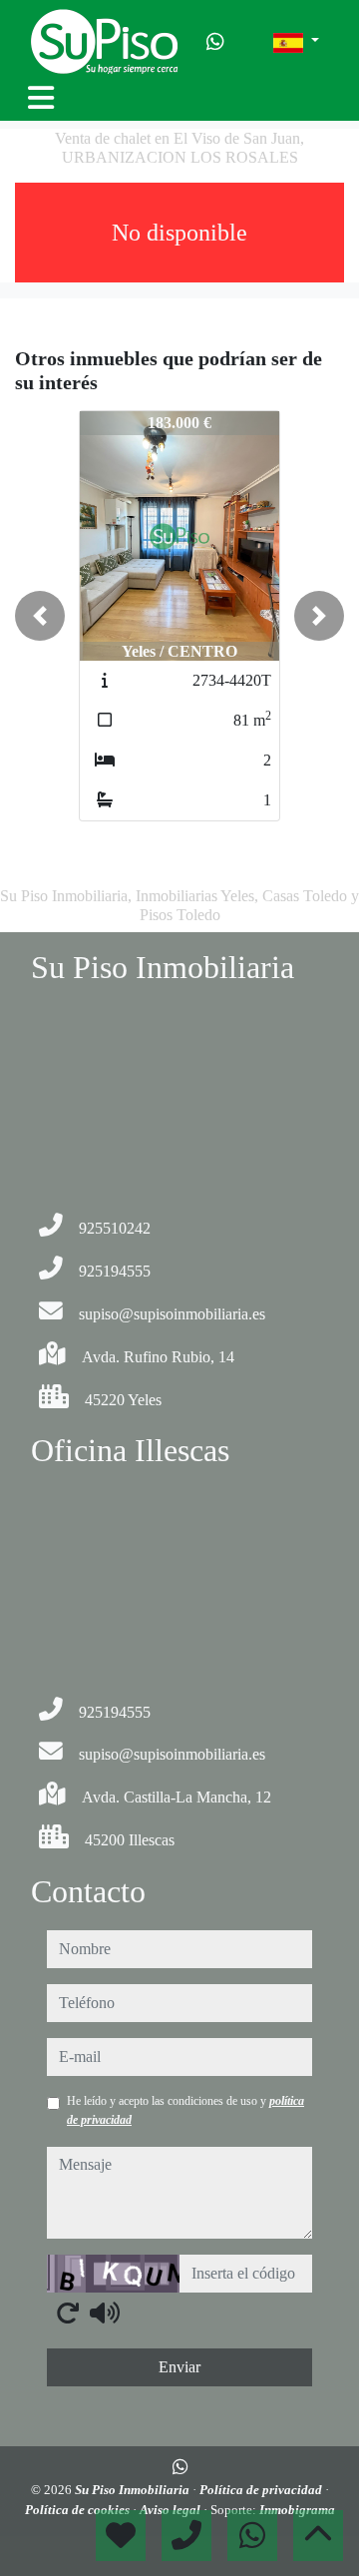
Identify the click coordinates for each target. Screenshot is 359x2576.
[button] (40, 616)
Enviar (179, 2367)
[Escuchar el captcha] (105, 2313)
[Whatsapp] (215, 42)
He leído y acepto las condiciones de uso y (185, 2110)
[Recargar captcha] (68, 2313)
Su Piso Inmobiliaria (134, 2490)
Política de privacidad (262, 2490)
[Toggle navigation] (41, 98)
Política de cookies (79, 2510)
